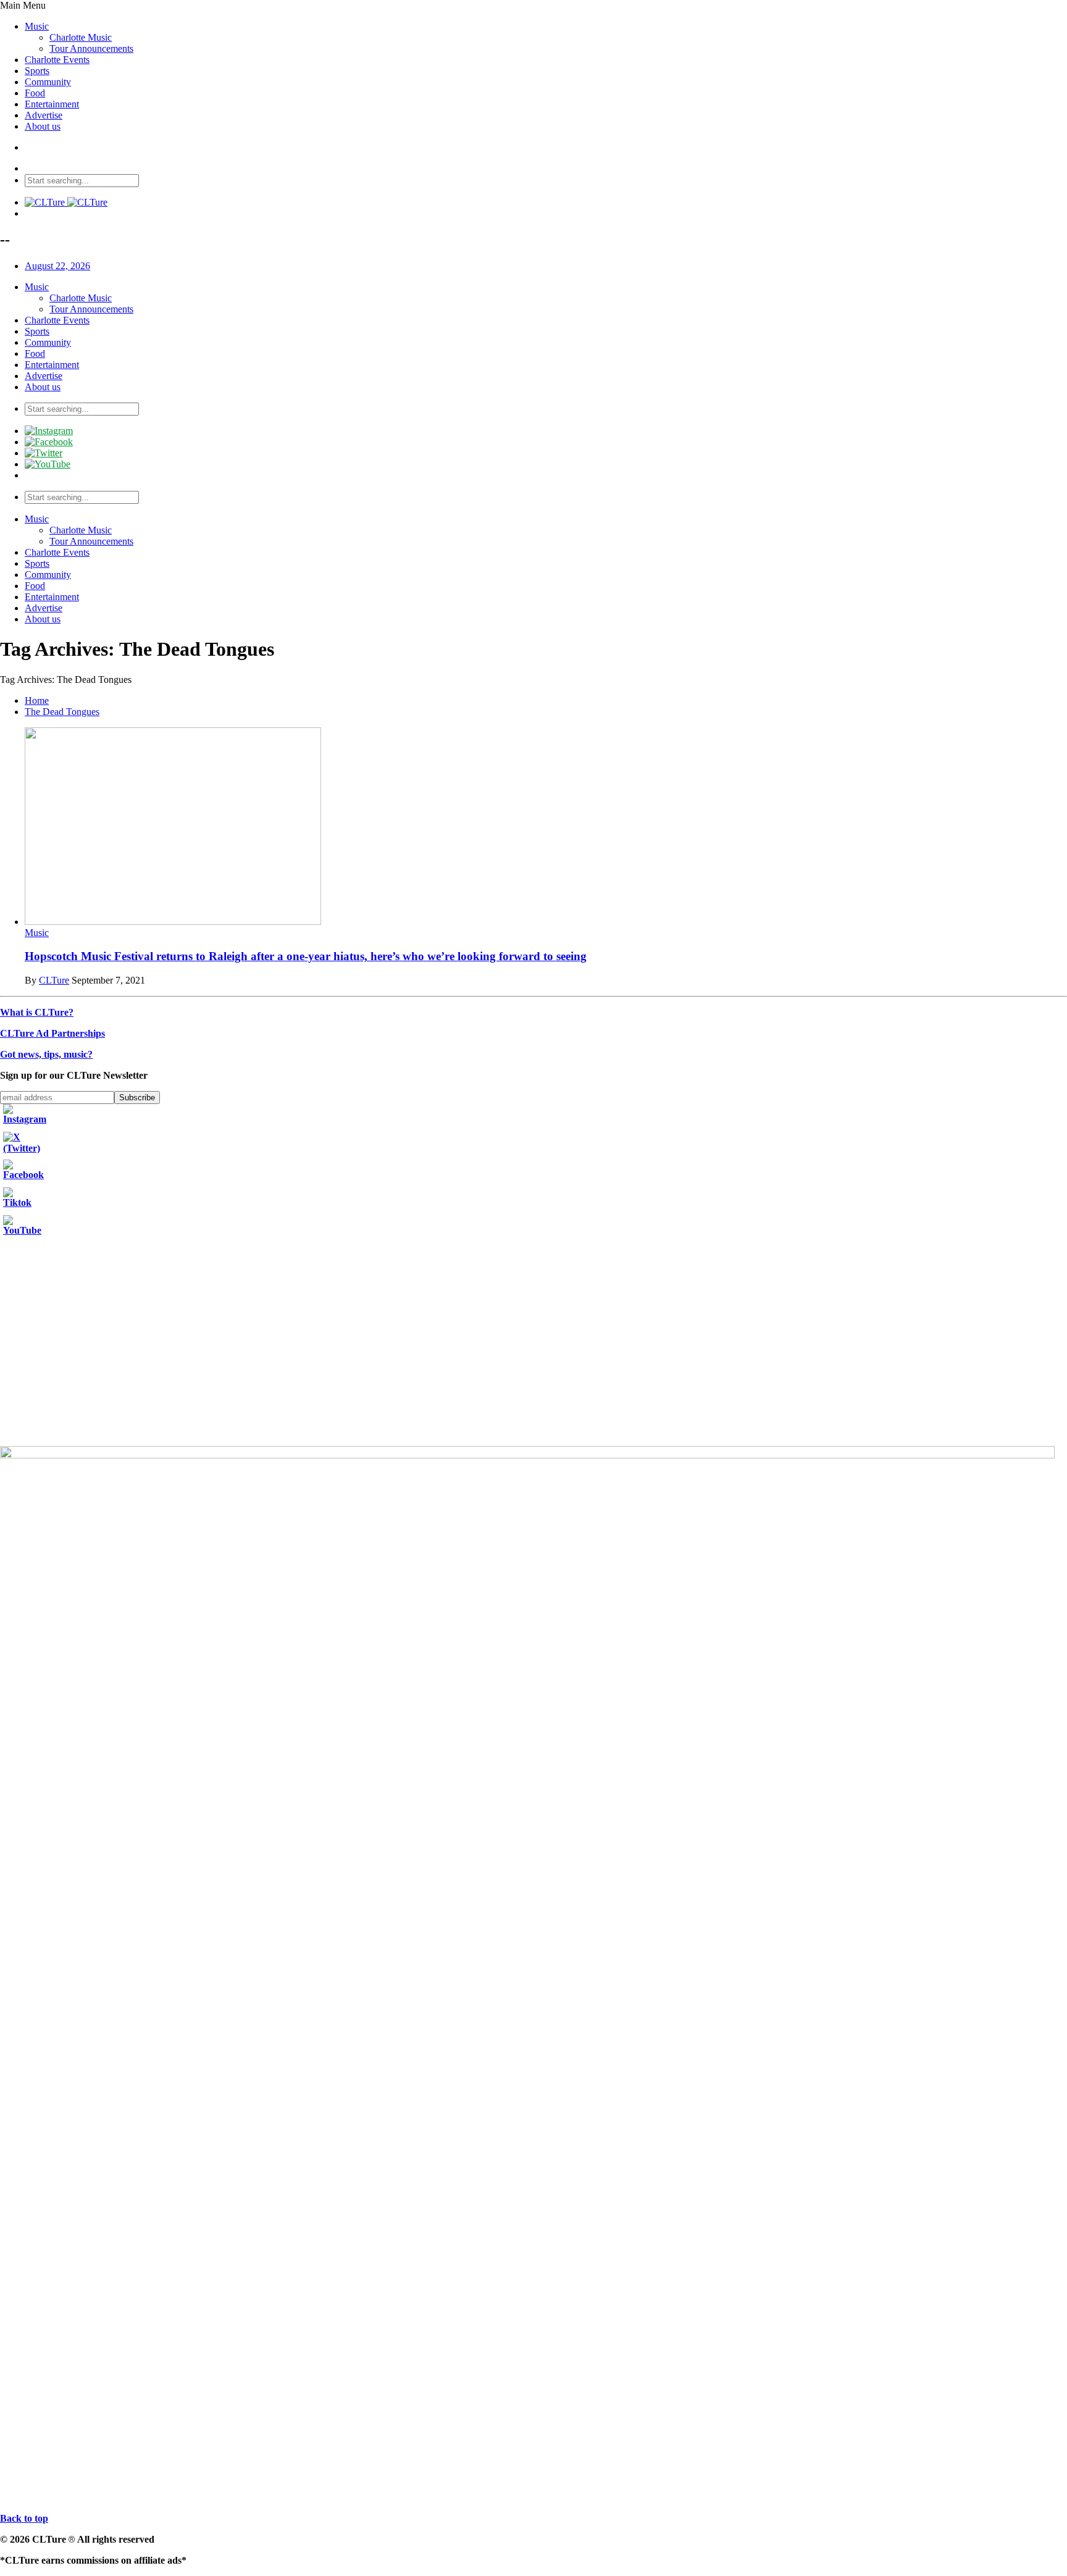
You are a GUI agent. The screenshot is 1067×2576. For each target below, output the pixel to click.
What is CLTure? (37, 1012)
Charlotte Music (81, 37)
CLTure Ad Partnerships (52, 1033)
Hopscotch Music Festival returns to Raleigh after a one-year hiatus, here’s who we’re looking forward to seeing (306, 956)
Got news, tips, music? (46, 1054)
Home (37, 700)
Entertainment (52, 104)
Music (37, 26)
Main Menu (23, 5)
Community (48, 82)
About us (43, 126)
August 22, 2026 (57, 266)
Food (35, 93)
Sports (37, 71)
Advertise (44, 115)
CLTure (54, 980)
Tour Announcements (91, 48)
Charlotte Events (57, 60)
